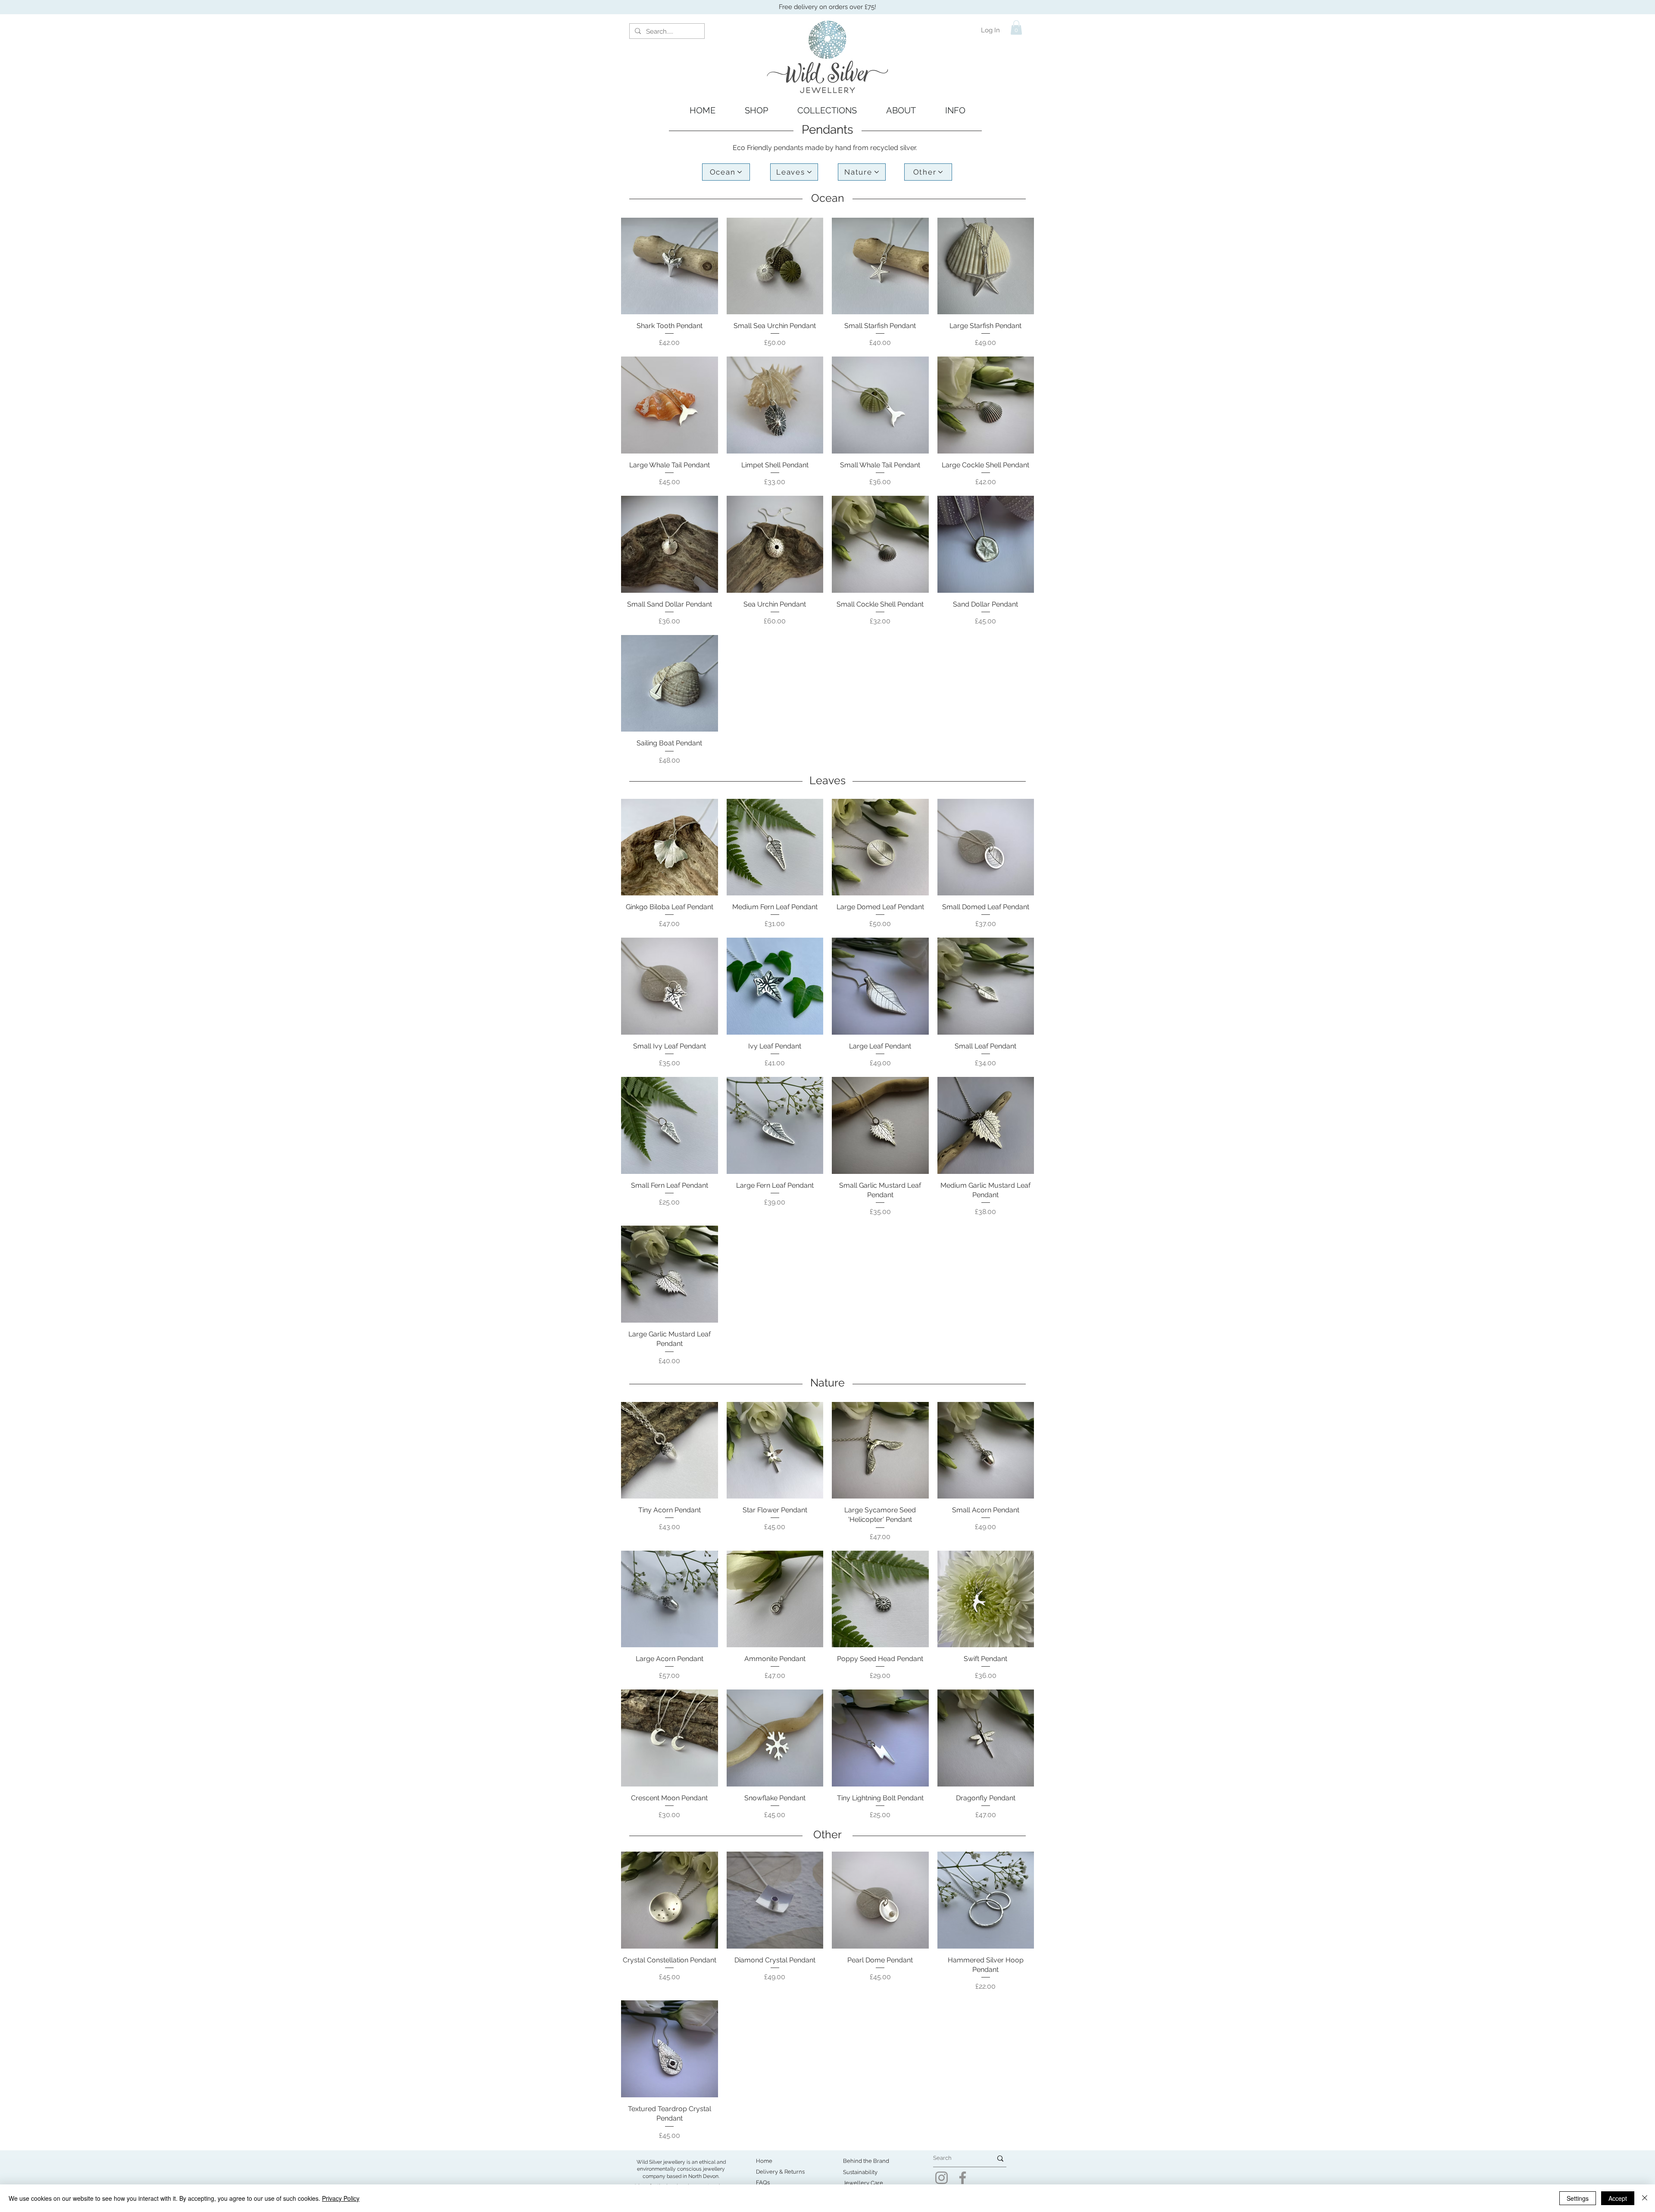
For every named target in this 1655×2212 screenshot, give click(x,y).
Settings (1578, 2198)
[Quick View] (670, 266)
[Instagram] (941, 2178)
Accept (1618, 2198)
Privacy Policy (341, 2198)
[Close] (1645, 2198)
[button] (1016, 27)
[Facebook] (963, 2178)
